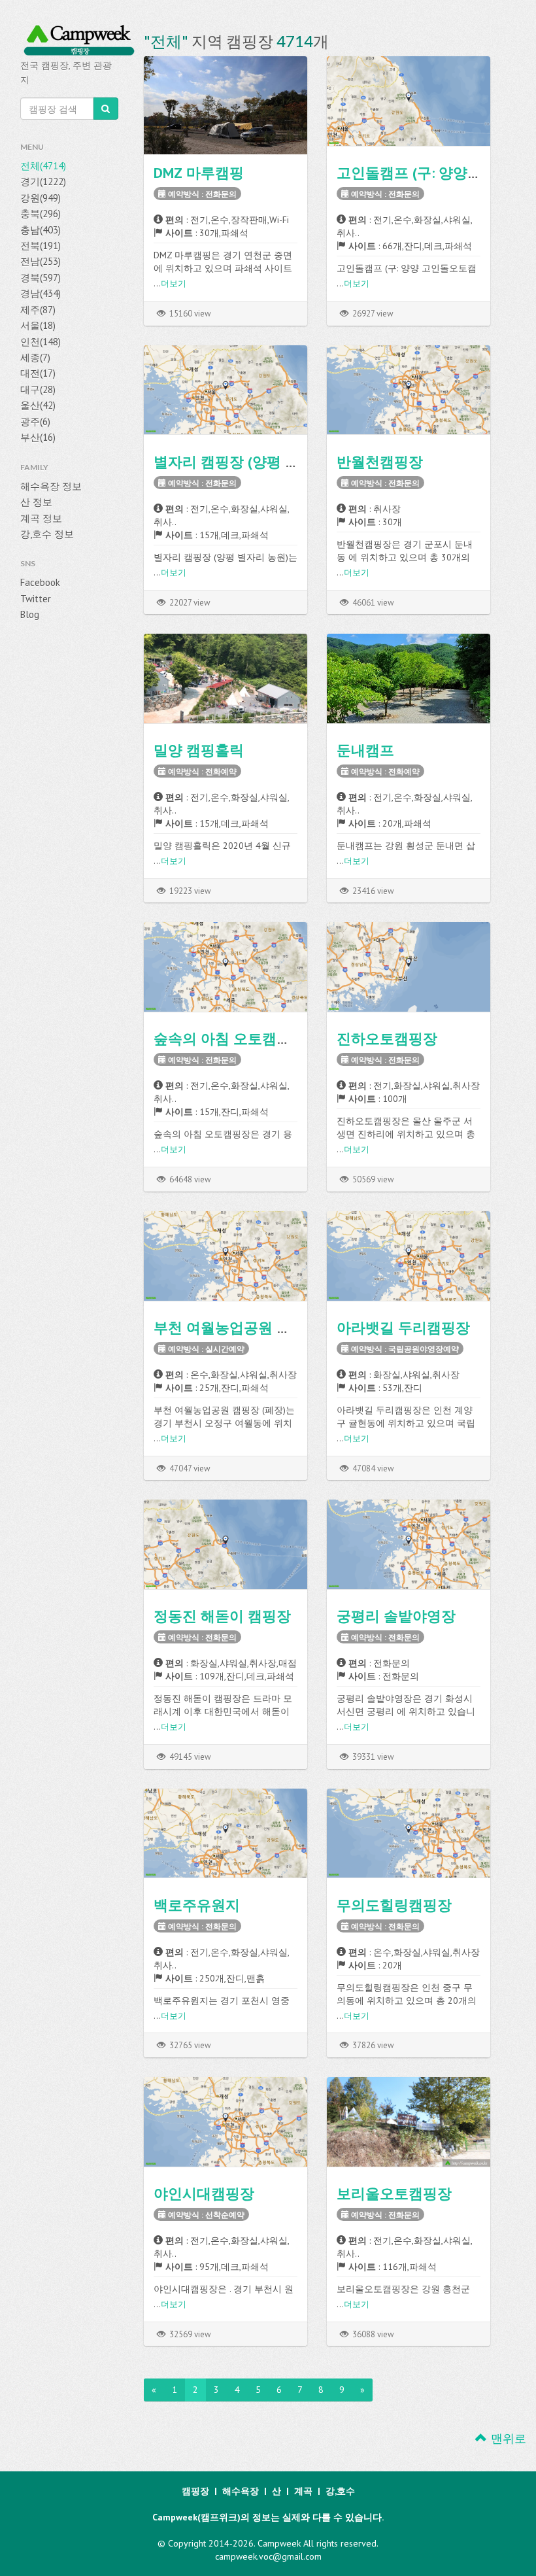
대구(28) (38, 389)
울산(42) (38, 405)
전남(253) (41, 261)
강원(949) (41, 198)
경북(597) (41, 278)
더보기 (174, 283)
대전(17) (38, 373)
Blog (30, 614)
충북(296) (41, 214)
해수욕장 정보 (51, 486)
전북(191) (41, 246)
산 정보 (36, 502)
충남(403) (41, 230)
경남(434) (41, 293)
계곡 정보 (41, 518)
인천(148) (41, 342)
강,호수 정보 (47, 534)
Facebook (40, 582)
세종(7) (35, 357)
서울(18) (38, 325)
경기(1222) (43, 181)
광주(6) (35, 421)
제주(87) (38, 310)
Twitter (36, 599)
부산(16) (38, 437)
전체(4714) (43, 166)
